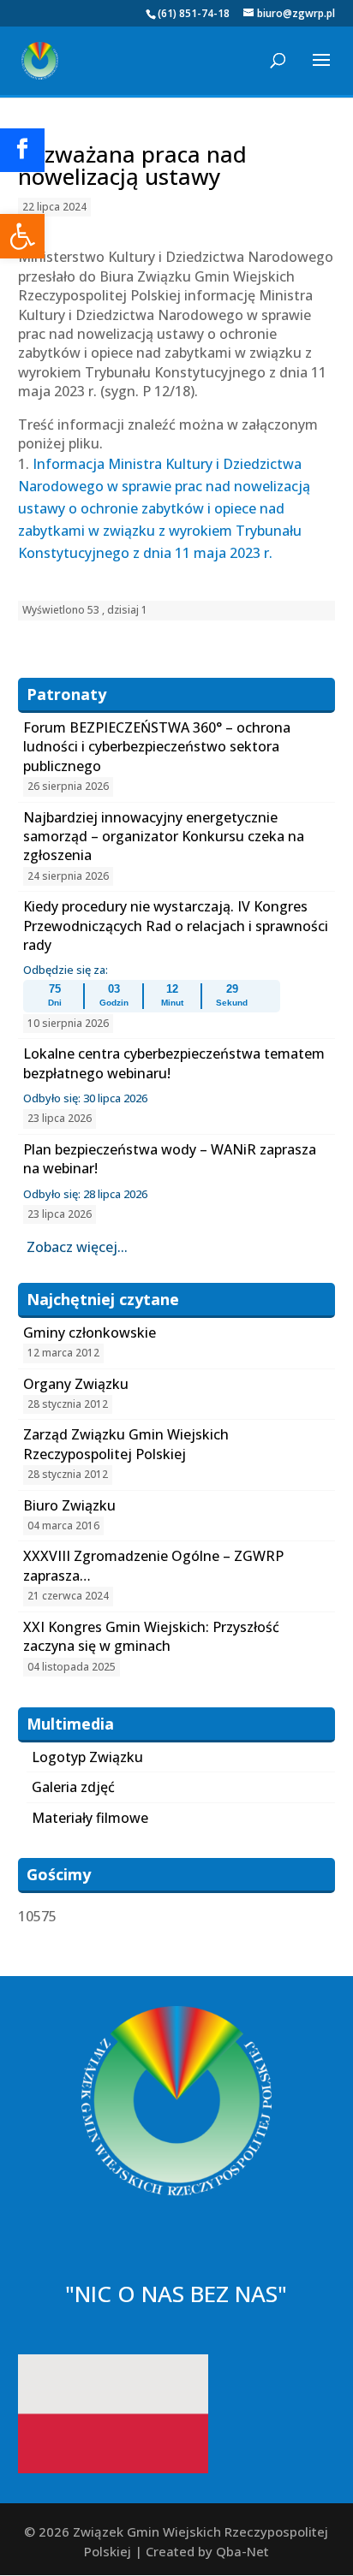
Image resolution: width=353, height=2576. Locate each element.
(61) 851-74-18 (194, 13)
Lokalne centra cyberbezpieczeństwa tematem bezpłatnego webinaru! (174, 1063)
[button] (22, 236)
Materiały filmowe (90, 1818)
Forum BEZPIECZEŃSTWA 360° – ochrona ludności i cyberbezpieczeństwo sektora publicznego (157, 747)
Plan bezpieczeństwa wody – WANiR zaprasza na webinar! (170, 1159)
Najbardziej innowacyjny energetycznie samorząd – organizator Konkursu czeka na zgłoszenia (164, 837)
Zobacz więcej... (77, 1247)
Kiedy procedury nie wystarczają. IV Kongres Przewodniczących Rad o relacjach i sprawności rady (176, 926)
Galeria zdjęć (73, 1787)
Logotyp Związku (87, 1757)
